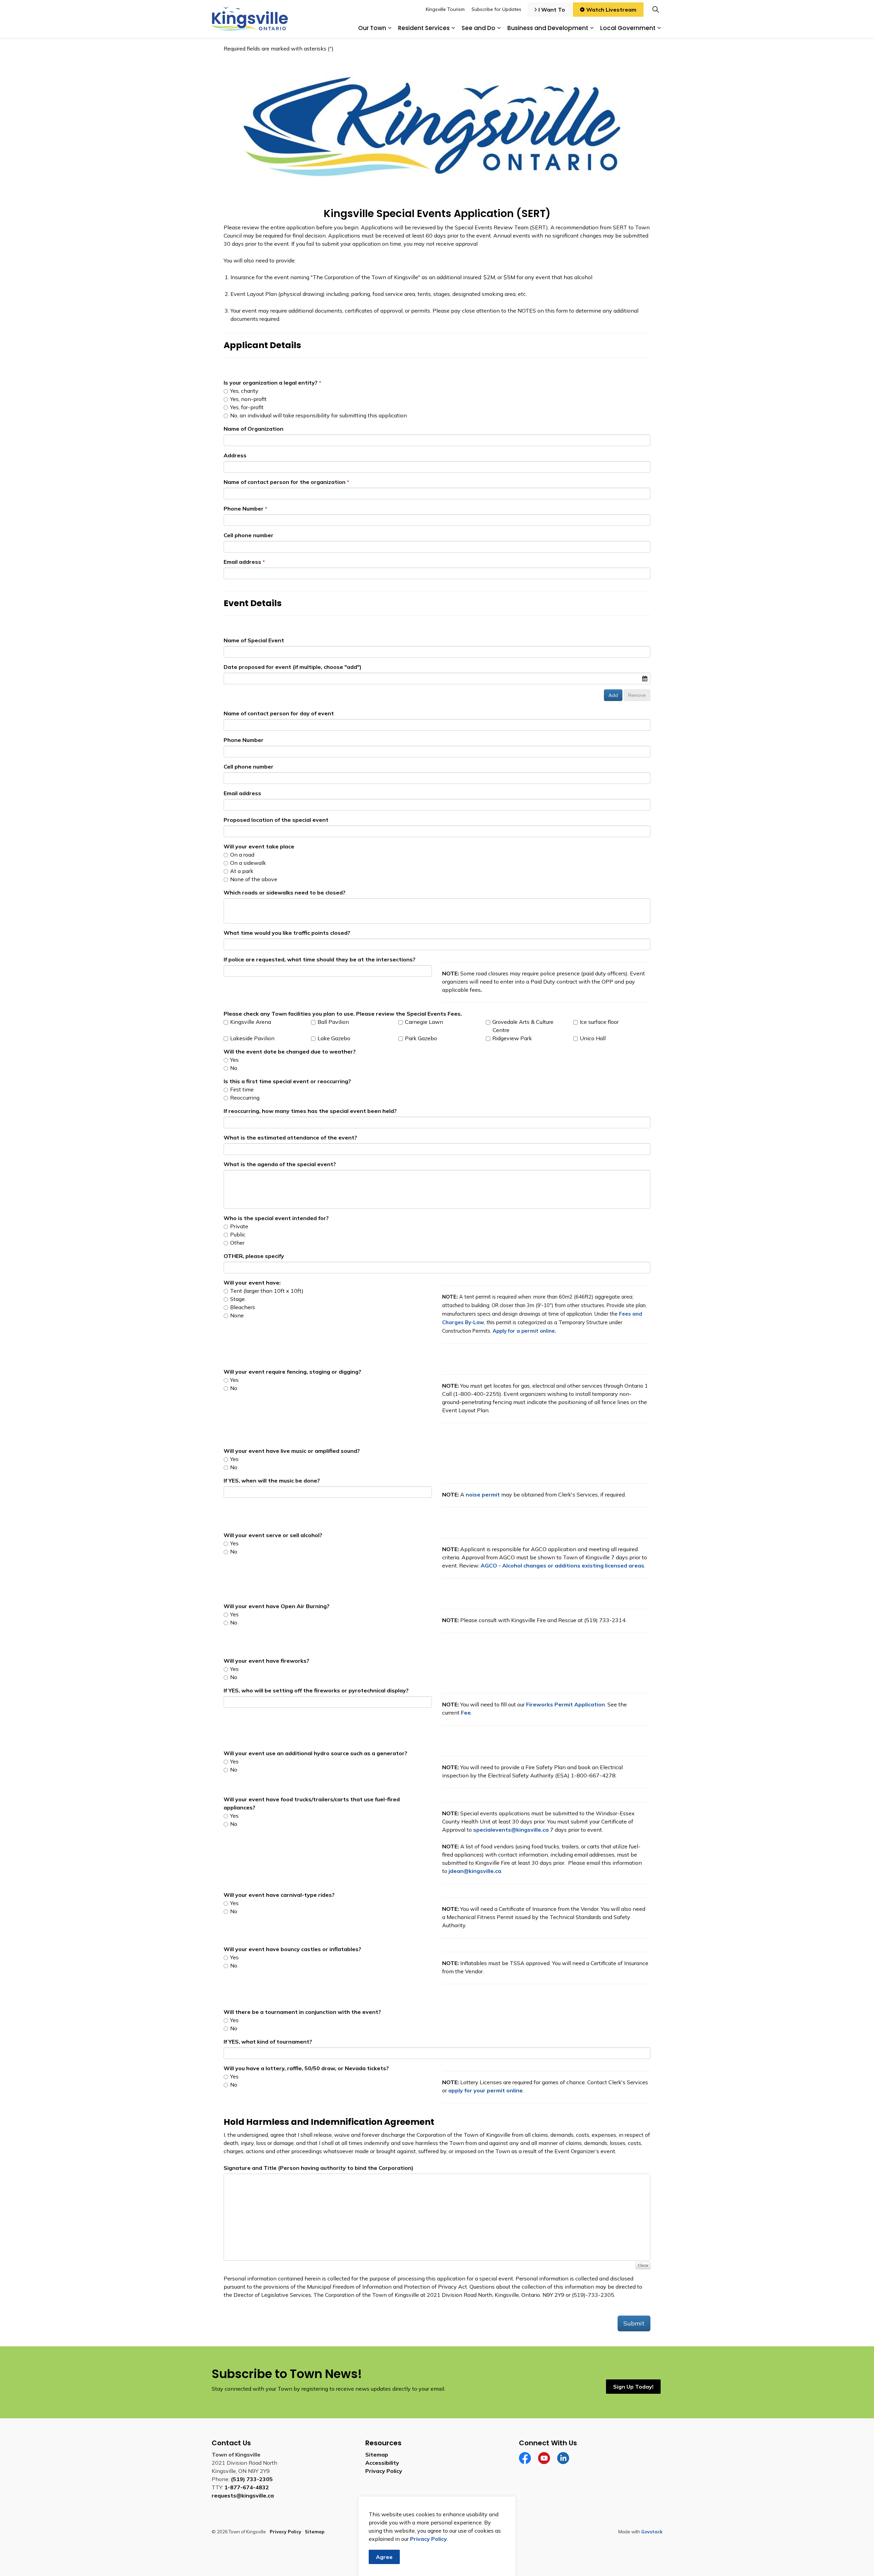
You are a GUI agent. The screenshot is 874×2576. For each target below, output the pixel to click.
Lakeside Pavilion (252, 1038)
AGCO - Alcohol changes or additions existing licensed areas (562, 1565)
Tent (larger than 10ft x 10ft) (266, 1291)
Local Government (628, 28)
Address (235, 455)
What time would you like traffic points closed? (287, 933)
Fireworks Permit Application (566, 1704)
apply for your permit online (485, 2090)
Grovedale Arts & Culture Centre (522, 1026)
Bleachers (242, 1307)
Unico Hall (592, 1038)
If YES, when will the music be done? (272, 1480)
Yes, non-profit (248, 399)
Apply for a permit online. (524, 1331)
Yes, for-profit (246, 407)
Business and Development (548, 28)
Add (613, 695)
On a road (242, 855)
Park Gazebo (420, 1038)
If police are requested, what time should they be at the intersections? (320, 959)
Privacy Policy (384, 2471)
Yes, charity (244, 391)
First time (241, 1089)
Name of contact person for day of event (279, 713)
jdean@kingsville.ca (475, 1871)
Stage (237, 1299)
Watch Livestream (611, 10)
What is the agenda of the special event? (280, 1164)
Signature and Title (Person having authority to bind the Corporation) (319, 2168)
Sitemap (377, 2455)
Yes (234, 1060)
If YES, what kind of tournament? (268, 2042)
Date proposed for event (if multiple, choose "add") (293, 667)
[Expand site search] (655, 9)
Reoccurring (244, 1098)
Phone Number (244, 509)
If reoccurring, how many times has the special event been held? (310, 1111)
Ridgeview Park (511, 1038)
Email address (242, 562)
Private (238, 1226)
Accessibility (382, 2463)
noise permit (483, 1494)
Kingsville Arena (250, 1022)
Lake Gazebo (333, 1038)
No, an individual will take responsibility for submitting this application (318, 415)
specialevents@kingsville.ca (511, 1830)
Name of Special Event (254, 640)
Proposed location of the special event (276, 820)
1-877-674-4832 (247, 2487)
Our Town (372, 28)
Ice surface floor (598, 1022)
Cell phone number (249, 535)
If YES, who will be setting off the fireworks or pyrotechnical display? (316, 1690)
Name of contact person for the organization (285, 482)
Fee (466, 1713)
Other (237, 1243)
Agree (384, 2557)
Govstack (652, 2532)
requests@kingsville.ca (243, 2495)
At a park (241, 871)
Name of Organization (253, 429)
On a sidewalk (247, 863)
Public (237, 1234)
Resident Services (424, 28)
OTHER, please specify (254, 1256)
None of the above (253, 879)
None (236, 1315)
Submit (634, 2323)
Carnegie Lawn (423, 1022)
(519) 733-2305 (252, 2479)
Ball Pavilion (333, 1022)
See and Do (478, 28)
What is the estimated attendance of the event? (290, 1137)
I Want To (552, 10)
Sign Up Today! (633, 2387)
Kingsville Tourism (445, 9)
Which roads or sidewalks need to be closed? (285, 892)
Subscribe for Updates (496, 9)
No (233, 1068)
